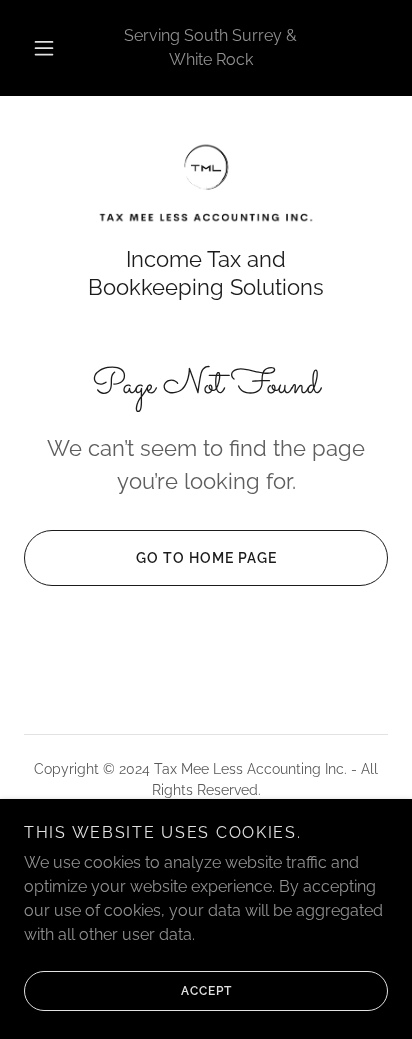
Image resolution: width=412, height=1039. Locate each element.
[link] (206, 183)
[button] (44, 48)
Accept (206, 991)
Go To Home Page (206, 558)
